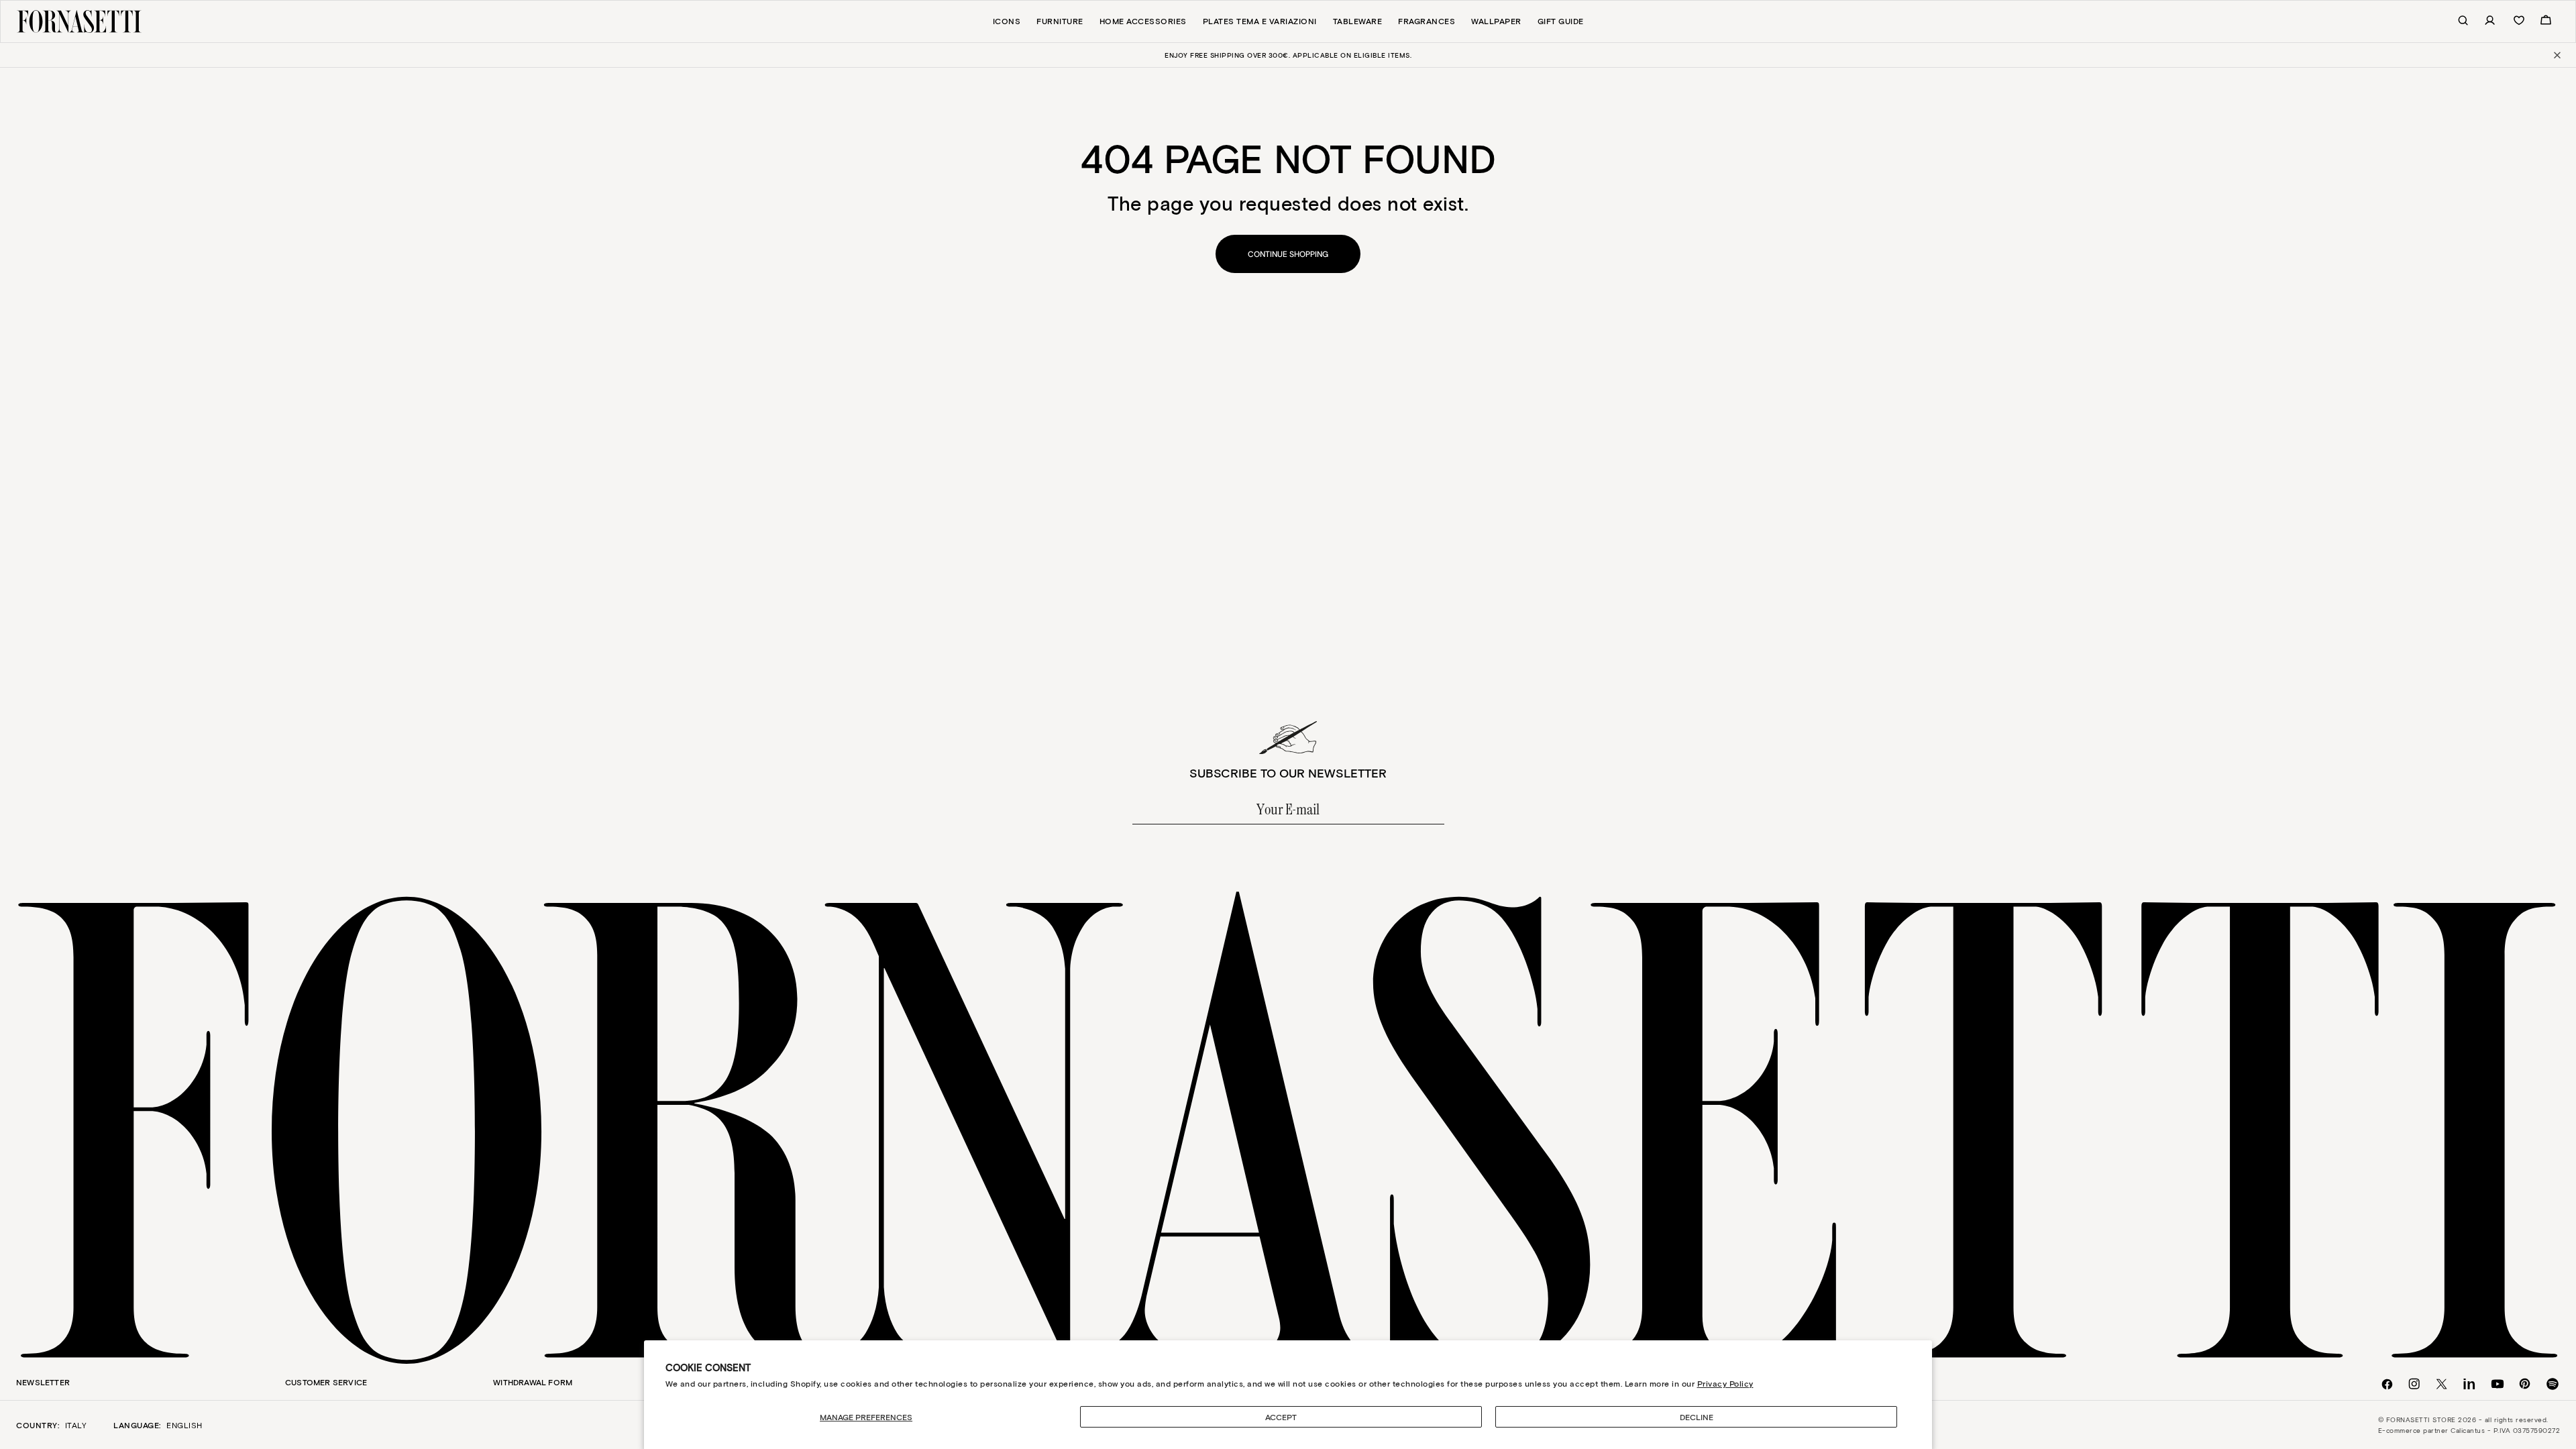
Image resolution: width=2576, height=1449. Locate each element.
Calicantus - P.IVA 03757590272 (2505, 1430)
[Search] (2456, 21)
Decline (1697, 1417)
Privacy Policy (1725, 1383)
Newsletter (43, 1382)
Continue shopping (1288, 254)
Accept (1281, 1417)
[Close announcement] (2556, 55)
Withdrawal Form (533, 1382)
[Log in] (2483, 21)
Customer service (326, 1382)
